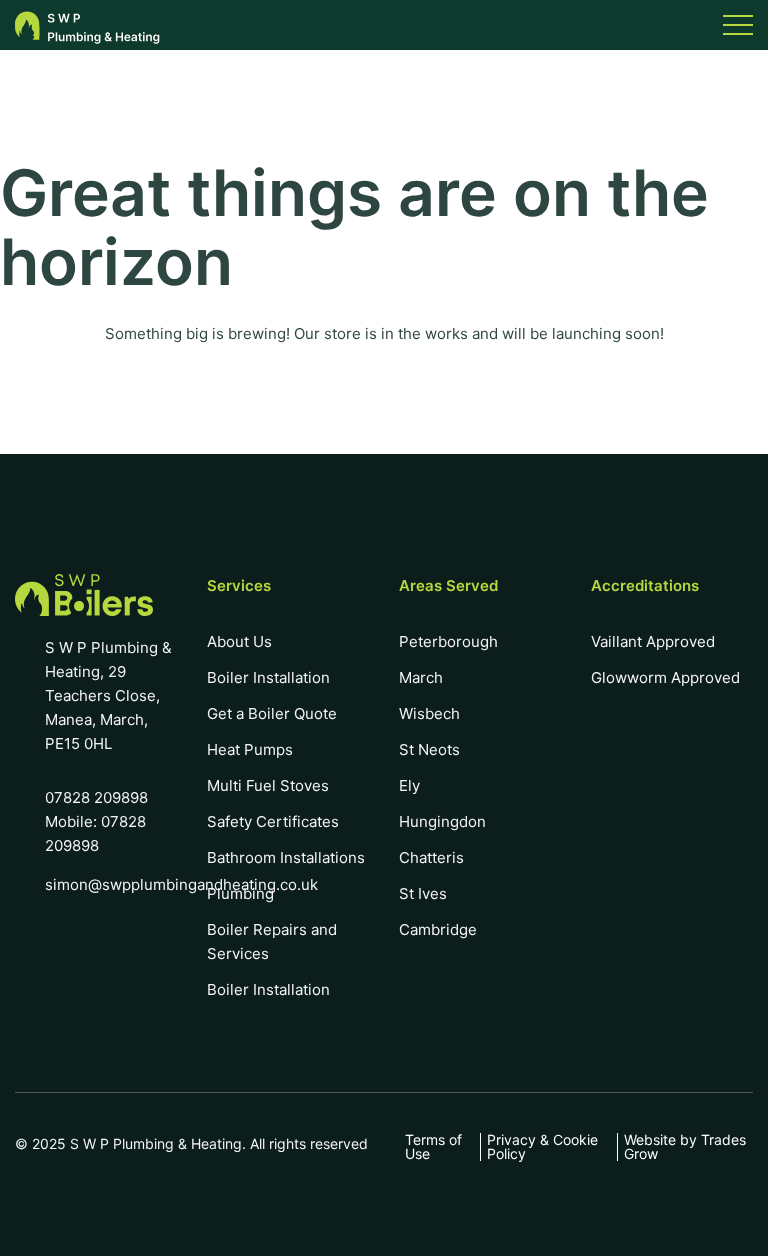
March (421, 677)
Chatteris (431, 857)
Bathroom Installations (286, 857)
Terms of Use (433, 1147)
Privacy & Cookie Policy (542, 1147)
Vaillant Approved (653, 641)
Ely (409, 785)
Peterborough (448, 641)
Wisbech (429, 713)
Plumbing (240, 893)
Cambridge (438, 929)
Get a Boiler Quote (272, 713)
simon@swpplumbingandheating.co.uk (181, 884)
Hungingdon (442, 821)
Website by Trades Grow (685, 1147)
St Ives (423, 893)
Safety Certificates (273, 821)
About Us (239, 641)
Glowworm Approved (665, 677)
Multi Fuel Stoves (268, 785)
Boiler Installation (268, 677)
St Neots (429, 749)
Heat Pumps (250, 749)
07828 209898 (96, 797)
